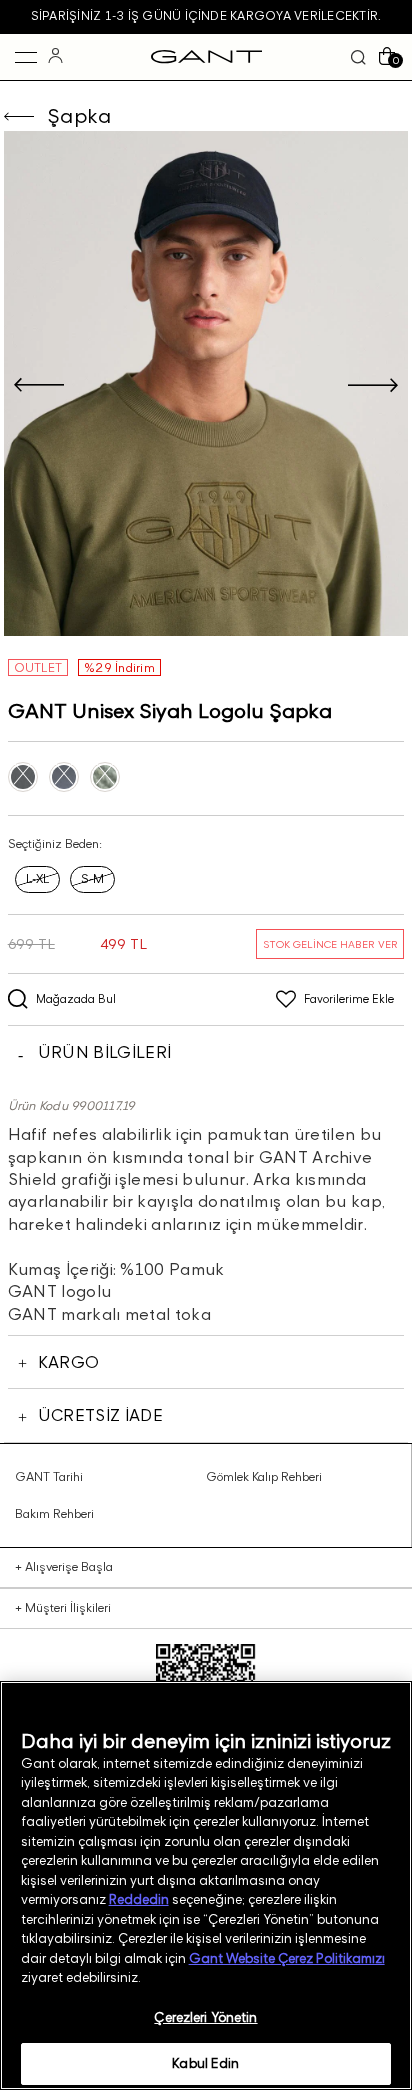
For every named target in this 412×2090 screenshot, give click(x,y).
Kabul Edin (205, 2063)
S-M (92, 878)
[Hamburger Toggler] (26, 57)
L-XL (37, 878)
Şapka (79, 116)
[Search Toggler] (358, 57)
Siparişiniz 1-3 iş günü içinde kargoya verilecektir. (206, 15)
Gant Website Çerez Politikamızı (287, 1958)
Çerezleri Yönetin (205, 2017)
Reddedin (139, 1899)
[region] (206, 1885)
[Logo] (206, 57)
